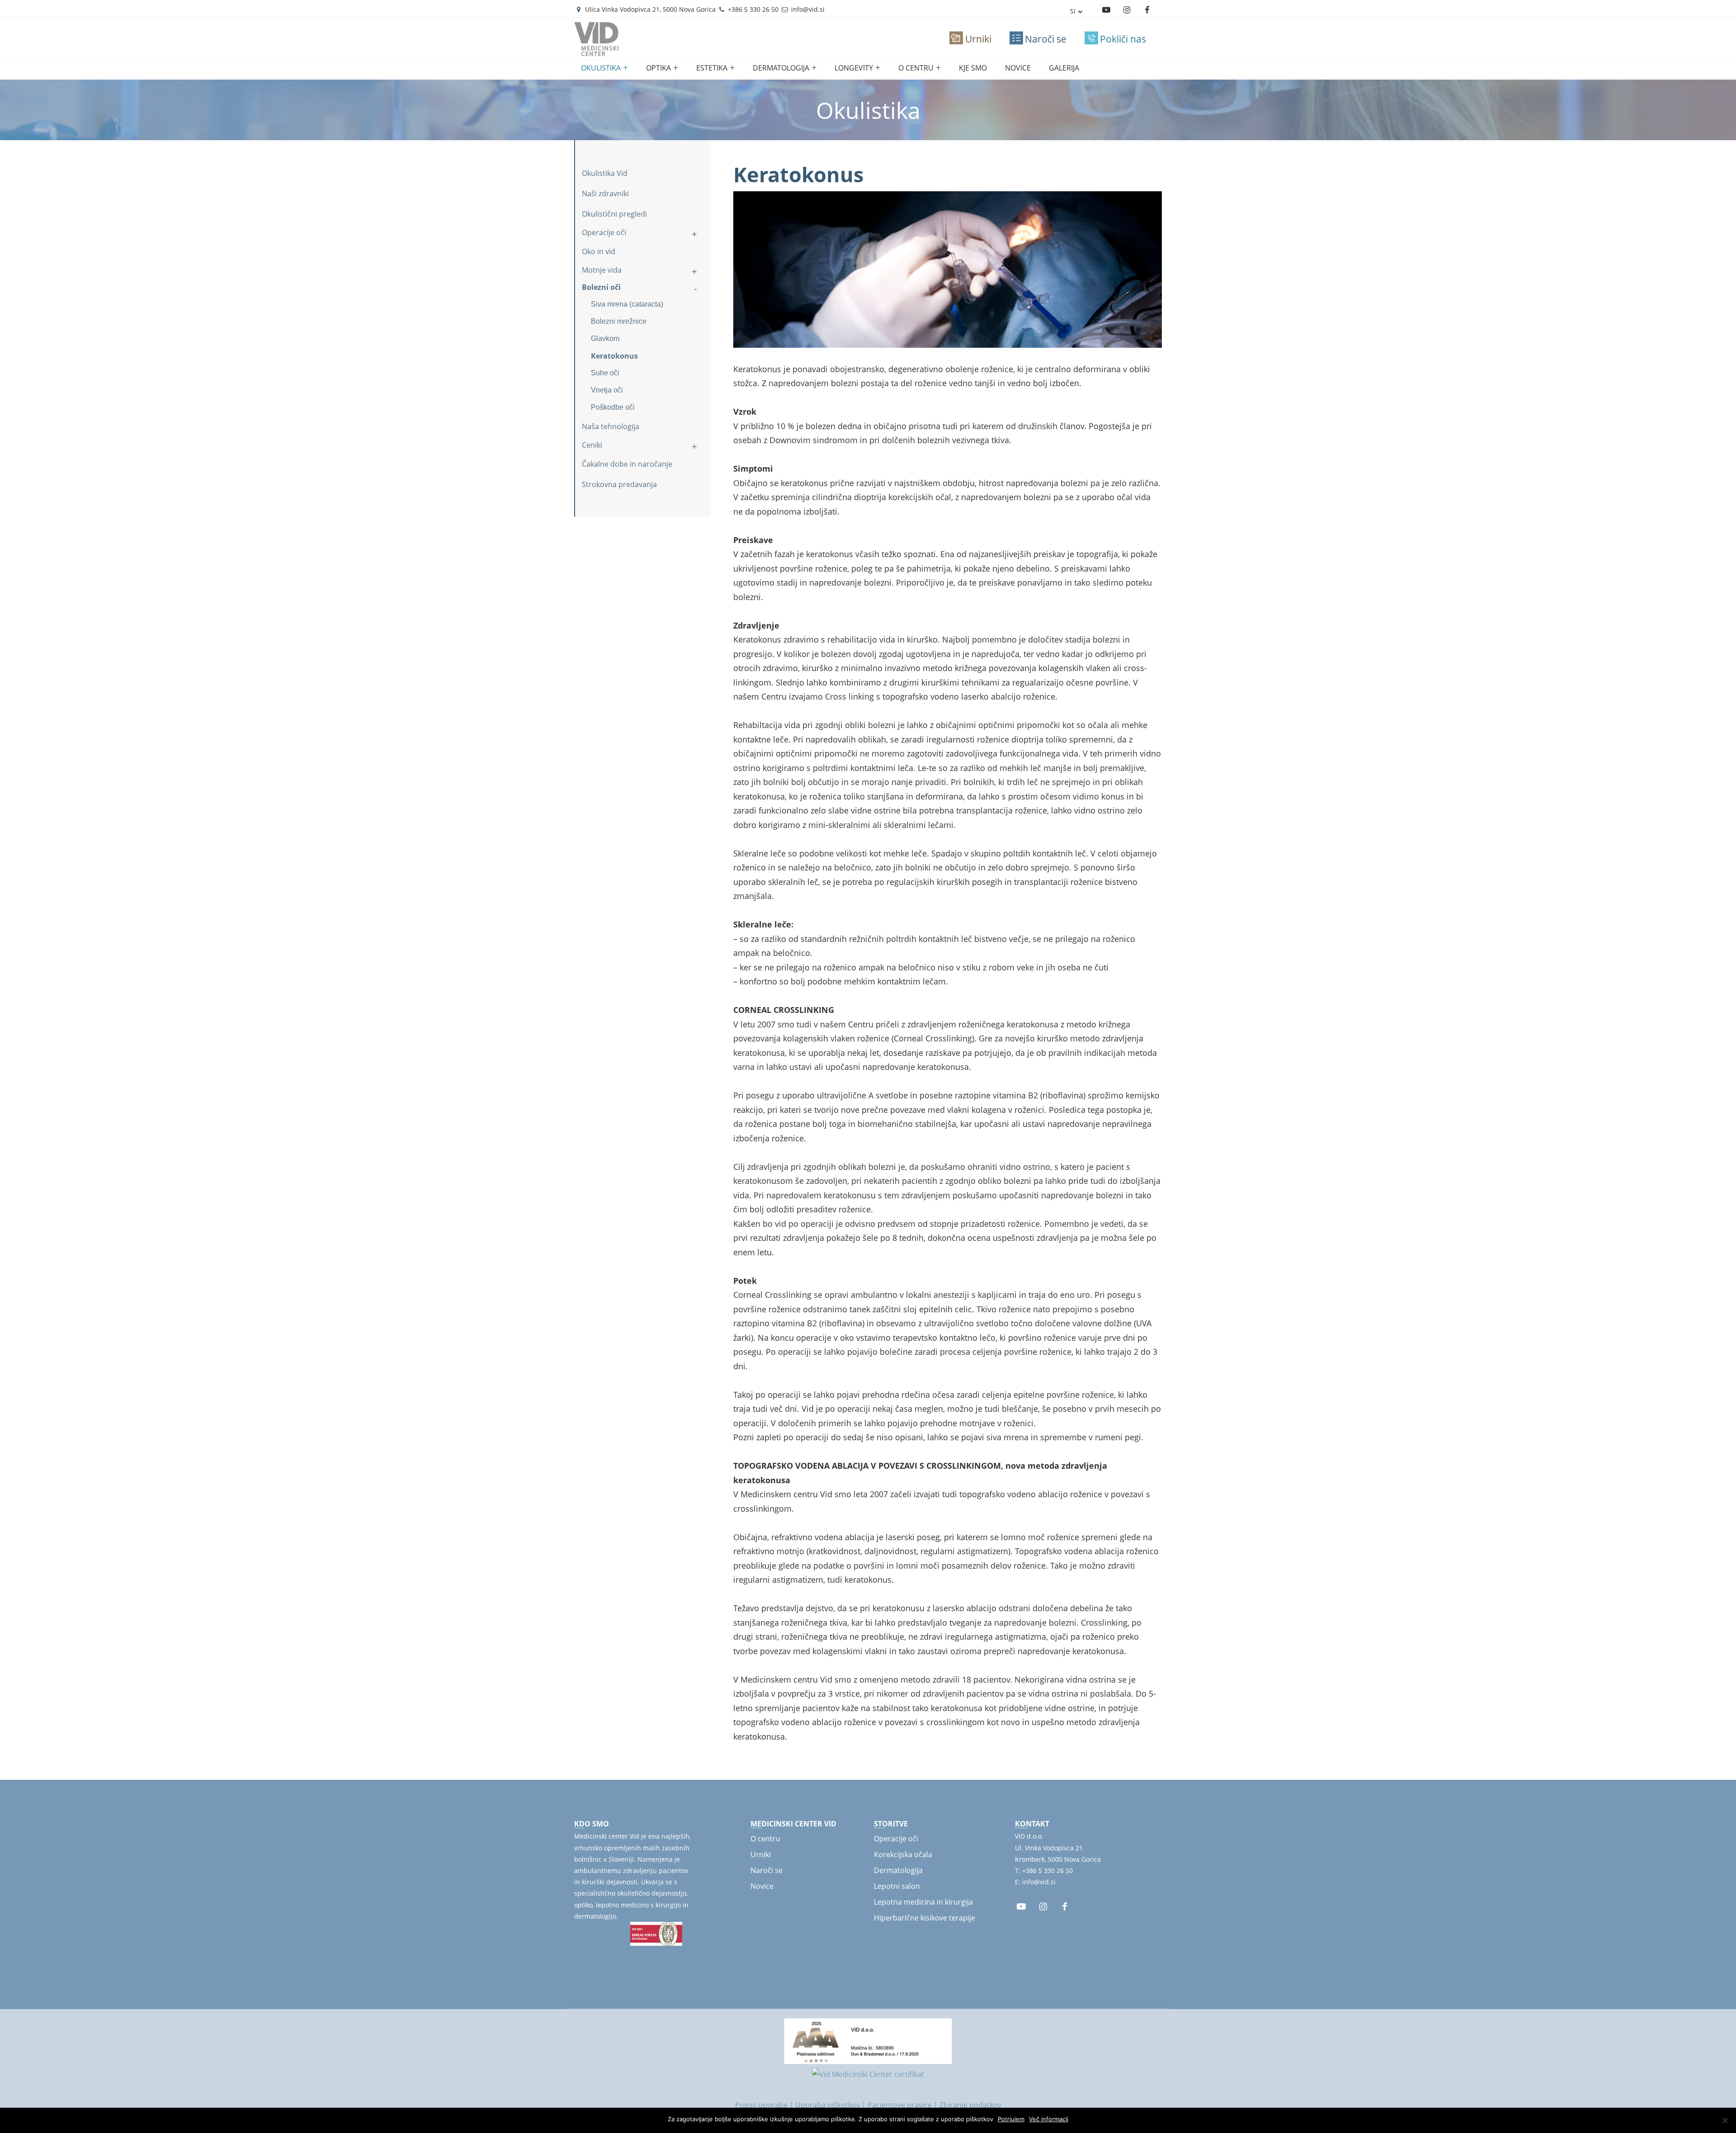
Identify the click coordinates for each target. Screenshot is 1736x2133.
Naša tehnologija (611, 426)
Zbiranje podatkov (970, 2105)
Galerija (1064, 68)
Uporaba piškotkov (828, 2105)
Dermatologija (781, 68)
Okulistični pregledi (614, 214)
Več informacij (1049, 2119)
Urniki (761, 1854)
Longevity (854, 68)
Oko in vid (599, 251)
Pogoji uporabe (761, 2105)
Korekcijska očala (903, 1854)
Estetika (712, 68)
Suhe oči (605, 373)
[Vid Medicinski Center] (597, 50)
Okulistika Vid (605, 173)
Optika (658, 68)
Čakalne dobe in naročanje (627, 464)
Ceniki (592, 445)
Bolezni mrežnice (619, 321)
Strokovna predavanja (619, 484)
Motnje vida (602, 270)
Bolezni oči (601, 287)
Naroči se (767, 1870)
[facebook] (1065, 1906)
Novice (1018, 68)
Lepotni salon (897, 1886)
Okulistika (601, 68)
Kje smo (973, 68)
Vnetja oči (607, 390)
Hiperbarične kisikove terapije (925, 1918)
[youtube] (1106, 10)
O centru (916, 68)
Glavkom (605, 338)
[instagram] (1127, 10)
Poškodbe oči (613, 407)
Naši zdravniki (605, 194)
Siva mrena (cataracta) (627, 304)
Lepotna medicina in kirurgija (923, 1902)
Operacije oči (604, 232)
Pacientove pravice (900, 2105)
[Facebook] (1147, 10)
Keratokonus (614, 356)
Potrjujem (1011, 2119)
